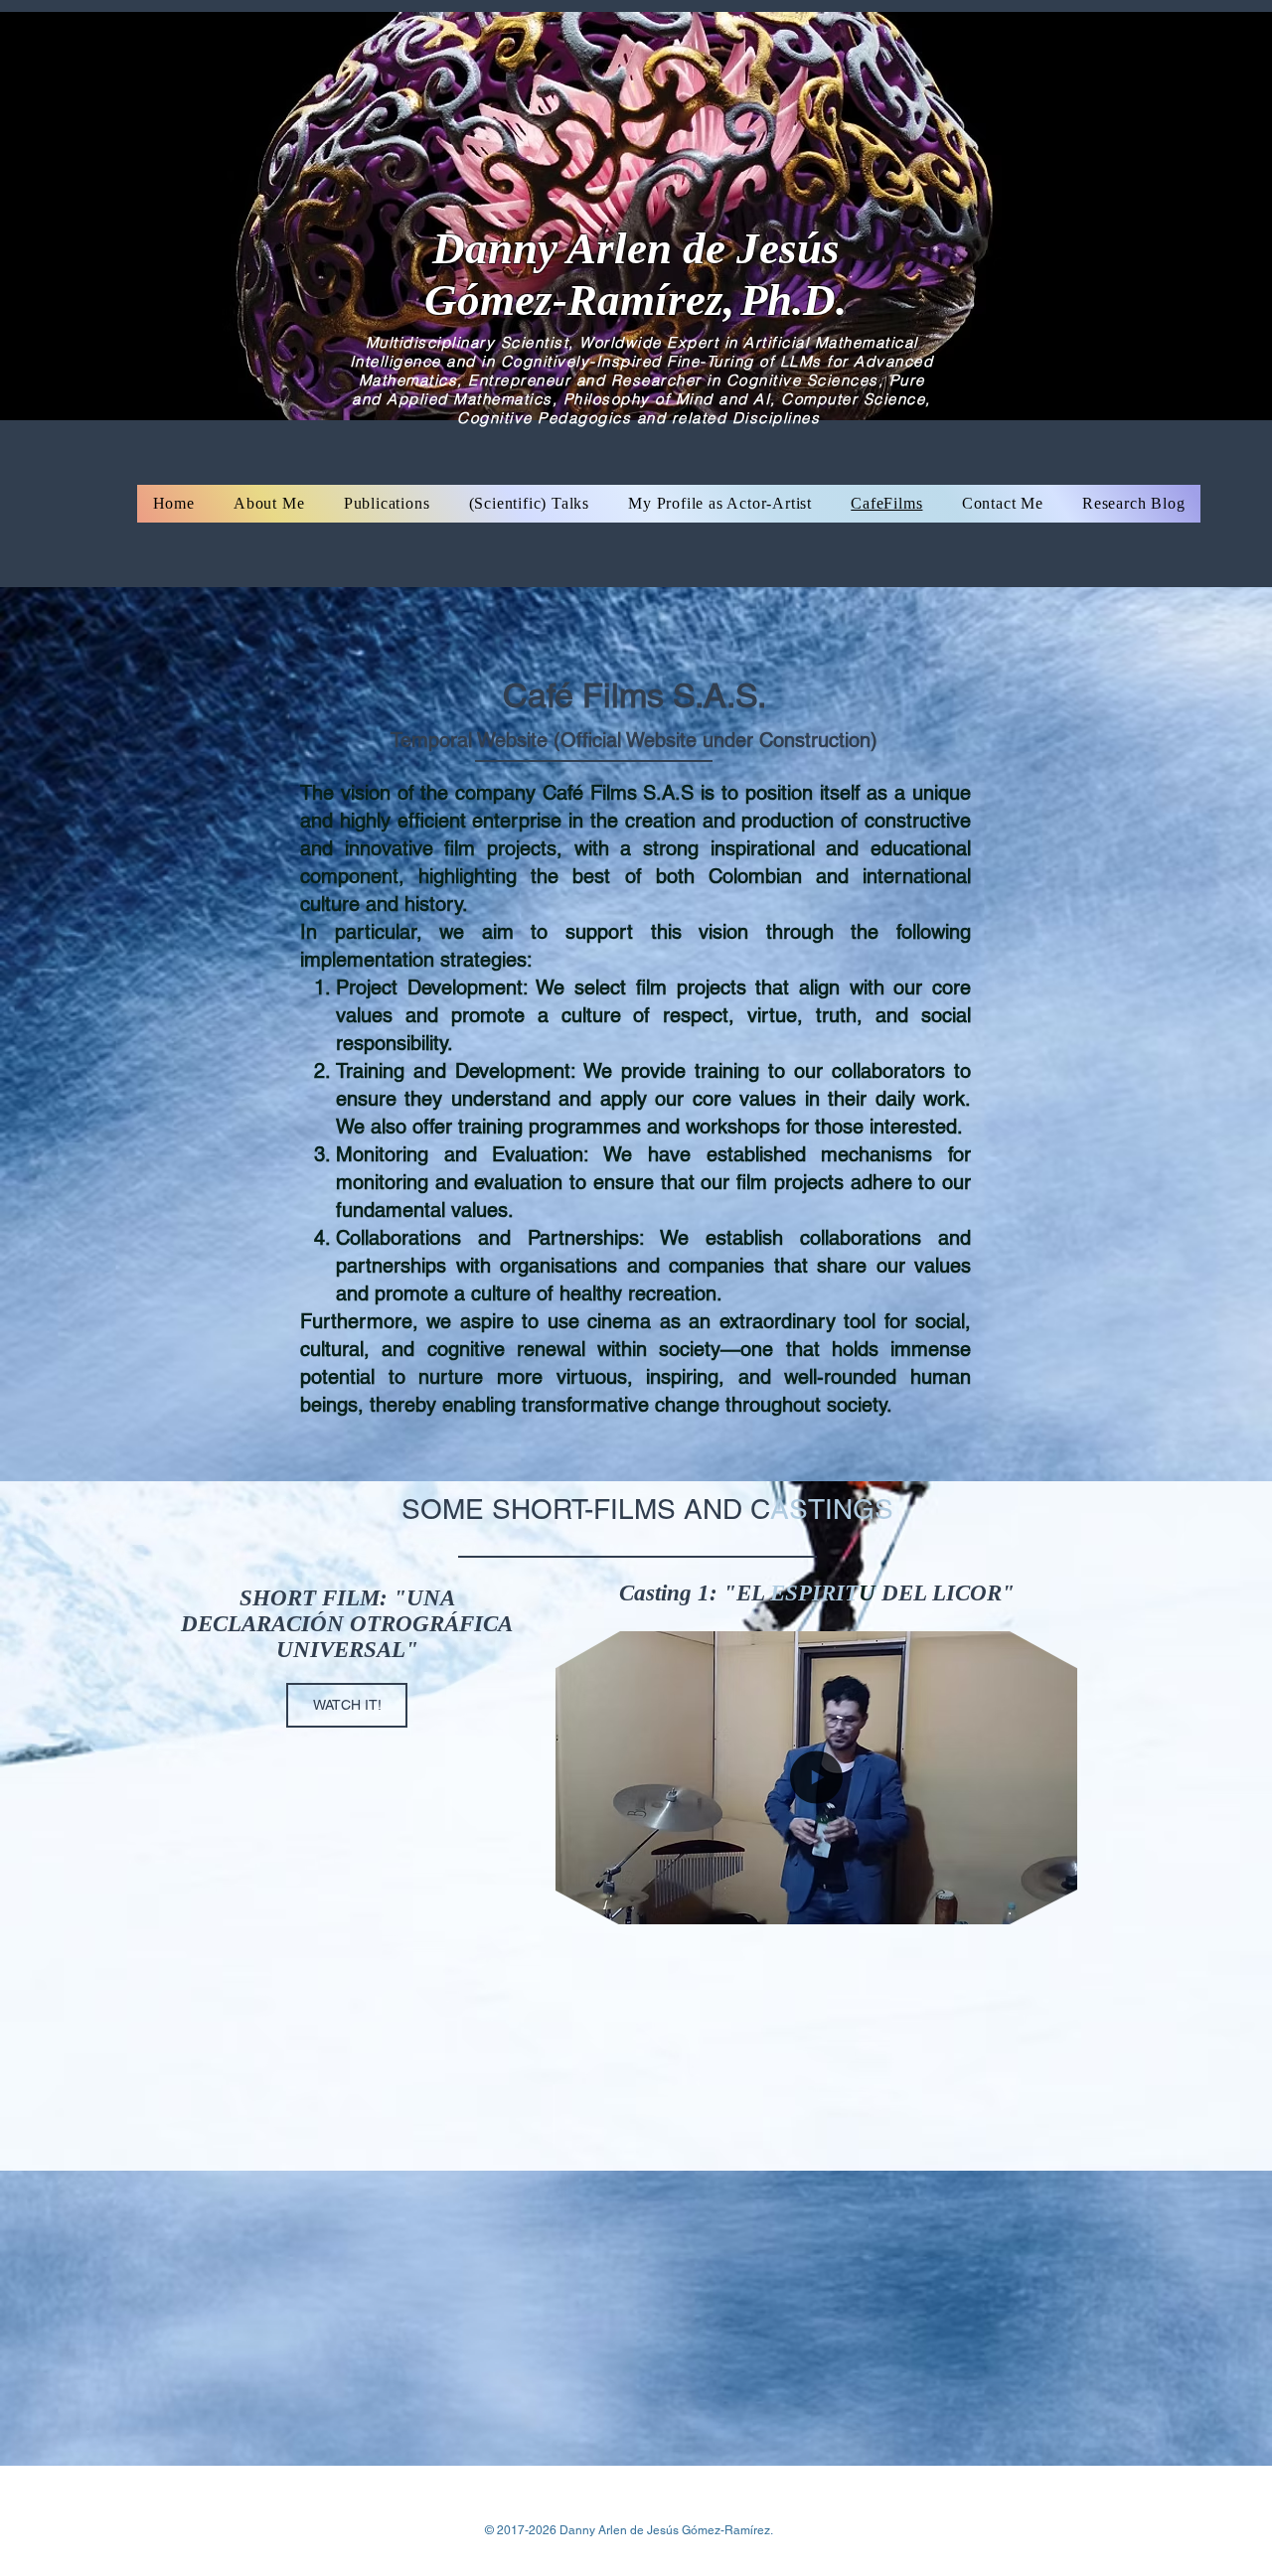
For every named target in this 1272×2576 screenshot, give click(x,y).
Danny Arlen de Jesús (636, 248)
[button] (1052, 1902)
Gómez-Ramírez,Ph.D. (636, 300)
